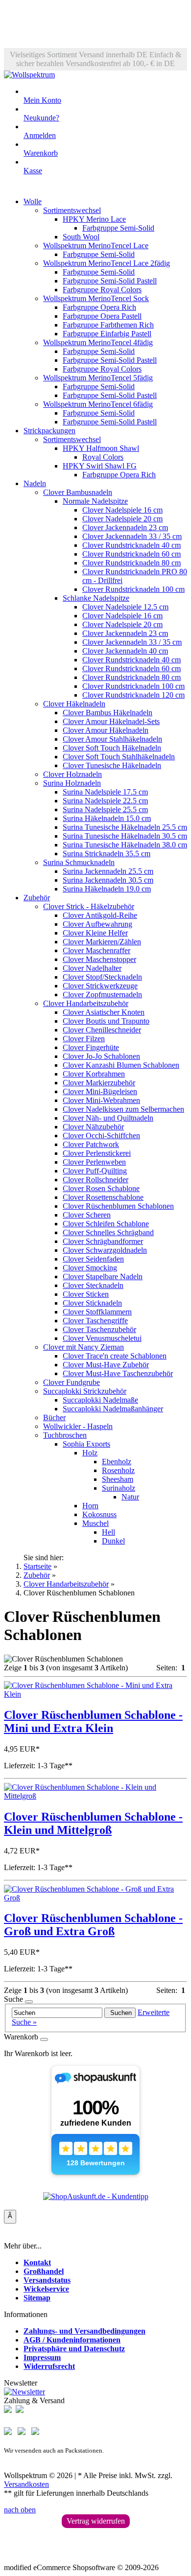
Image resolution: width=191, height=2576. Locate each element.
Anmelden (40, 135)
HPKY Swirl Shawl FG (100, 466)
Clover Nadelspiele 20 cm (122, 519)
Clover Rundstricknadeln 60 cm (131, 554)
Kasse (33, 171)
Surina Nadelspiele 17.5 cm (105, 792)
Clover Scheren (87, 1215)
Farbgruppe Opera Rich (99, 307)
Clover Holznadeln (72, 774)
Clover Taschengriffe (95, 1321)
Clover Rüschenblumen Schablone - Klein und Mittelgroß (93, 1823)
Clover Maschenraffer (96, 950)
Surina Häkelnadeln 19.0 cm (107, 889)
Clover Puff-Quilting (95, 1171)
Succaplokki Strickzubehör (85, 1391)
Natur (130, 1497)
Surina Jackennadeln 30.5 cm (108, 880)
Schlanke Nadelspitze (96, 598)
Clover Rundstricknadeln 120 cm (133, 695)
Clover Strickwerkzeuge (100, 986)
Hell (108, 1532)
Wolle (33, 201)
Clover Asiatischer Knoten (104, 1012)
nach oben (20, 2510)
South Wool (81, 237)
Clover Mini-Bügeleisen (100, 1091)
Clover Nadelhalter (92, 968)
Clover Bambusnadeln (78, 492)
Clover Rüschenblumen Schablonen (118, 1206)
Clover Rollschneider (95, 1180)
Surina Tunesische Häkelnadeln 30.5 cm (125, 836)
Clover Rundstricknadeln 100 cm (133, 589)
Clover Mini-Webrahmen (101, 1100)
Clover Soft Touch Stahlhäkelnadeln (119, 757)
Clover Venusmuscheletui (102, 1338)
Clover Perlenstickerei (97, 1153)
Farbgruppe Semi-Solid (118, 228)
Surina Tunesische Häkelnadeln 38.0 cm (125, 845)
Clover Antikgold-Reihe (100, 915)
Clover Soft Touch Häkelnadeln (112, 748)
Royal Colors (103, 457)
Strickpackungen (49, 431)
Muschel (95, 1523)
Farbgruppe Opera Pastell (102, 316)
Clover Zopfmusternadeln (102, 995)
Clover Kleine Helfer (95, 933)
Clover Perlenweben (94, 1162)
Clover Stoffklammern (97, 1312)
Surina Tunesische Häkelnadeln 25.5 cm (125, 827)
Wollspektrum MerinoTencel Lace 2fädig (107, 263)
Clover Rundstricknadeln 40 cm (131, 545)
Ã (10, 2216)
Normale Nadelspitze (95, 501)
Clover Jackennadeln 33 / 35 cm (132, 536)
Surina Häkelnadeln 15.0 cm (107, 818)
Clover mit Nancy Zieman (84, 1347)
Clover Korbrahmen (94, 1074)
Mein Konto (42, 100)
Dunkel (113, 1541)
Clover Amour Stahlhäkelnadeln (112, 739)
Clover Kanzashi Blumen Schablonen (121, 1065)
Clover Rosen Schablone (101, 1188)
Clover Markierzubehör (99, 1083)
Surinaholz (119, 1488)
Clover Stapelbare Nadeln (103, 1276)
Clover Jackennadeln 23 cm (125, 527)
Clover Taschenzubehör (99, 1329)
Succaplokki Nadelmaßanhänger (113, 1409)
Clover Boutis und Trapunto (106, 1021)
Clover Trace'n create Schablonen (115, 1356)
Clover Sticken (86, 1294)
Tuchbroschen (65, 1435)
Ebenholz (117, 1462)
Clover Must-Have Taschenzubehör (118, 1373)
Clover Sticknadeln (92, 1303)
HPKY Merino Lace (94, 219)
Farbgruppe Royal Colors (102, 290)
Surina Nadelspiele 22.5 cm (105, 801)
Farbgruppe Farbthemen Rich (108, 325)
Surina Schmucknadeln (79, 862)
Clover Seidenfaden (93, 1259)
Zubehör (37, 898)
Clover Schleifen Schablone (106, 1224)
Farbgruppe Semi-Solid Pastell (110, 281)
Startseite (37, 1566)
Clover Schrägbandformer (103, 1241)
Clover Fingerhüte (91, 1047)
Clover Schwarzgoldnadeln (105, 1250)
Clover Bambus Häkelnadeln (107, 713)
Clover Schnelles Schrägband (108, 1232)
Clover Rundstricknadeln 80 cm (131, 563)
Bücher (54, 1417)
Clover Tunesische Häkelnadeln (112, 765)
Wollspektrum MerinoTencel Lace (96, 246)
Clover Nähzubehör (93, 1127)
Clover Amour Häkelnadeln (106, 730)
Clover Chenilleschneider (102, 1030)
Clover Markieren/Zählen (102, 942)
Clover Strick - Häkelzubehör (89, 906)
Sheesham (118, 1479)
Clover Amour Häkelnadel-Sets (111, 721)
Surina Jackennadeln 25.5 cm (108, 871)
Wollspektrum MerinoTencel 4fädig (98, 342)
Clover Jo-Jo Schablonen (101, 1056)
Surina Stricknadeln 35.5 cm (107, 854)
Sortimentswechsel (72, 210)
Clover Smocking (90, 1268)
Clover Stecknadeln (93, 1285)
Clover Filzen (84, 1039)
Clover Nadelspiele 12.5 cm (125, 607)
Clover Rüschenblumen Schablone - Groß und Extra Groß (93, 1925)
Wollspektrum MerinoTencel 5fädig (98, 378)
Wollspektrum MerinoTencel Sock (96, 298)
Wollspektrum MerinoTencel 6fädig (98, 404)
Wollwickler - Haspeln (78, 1426)
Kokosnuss (99, 1514)
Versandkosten (26, 2484)
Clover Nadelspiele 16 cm (122, 510)
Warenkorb (41, 153)
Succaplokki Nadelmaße (100, 1400)
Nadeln (35, 483)
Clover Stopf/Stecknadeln (102, 977)
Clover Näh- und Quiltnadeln (108, 1118)
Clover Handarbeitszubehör (86, 1003)
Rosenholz (118, 1470)
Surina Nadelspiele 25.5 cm (105, 809)
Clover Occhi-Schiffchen (101, 1136)
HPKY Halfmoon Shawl (101, 448)
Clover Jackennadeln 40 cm (125, 651)
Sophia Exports (86, 1444)
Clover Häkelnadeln (74, 704)
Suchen (120, 2013)
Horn (90, 1506)
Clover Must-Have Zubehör (106, 1365)
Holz (90, 1453)
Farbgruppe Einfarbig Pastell (107, 334)
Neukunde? (41, 118)
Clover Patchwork (91, 1144)
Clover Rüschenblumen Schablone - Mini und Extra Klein (93, 1721)
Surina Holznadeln (72, 783)
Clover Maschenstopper (99, 959)
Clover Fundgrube (72, 1382)
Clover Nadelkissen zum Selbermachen (123, 1109)
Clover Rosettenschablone (103, 1197)
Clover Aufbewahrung (97, 924)
